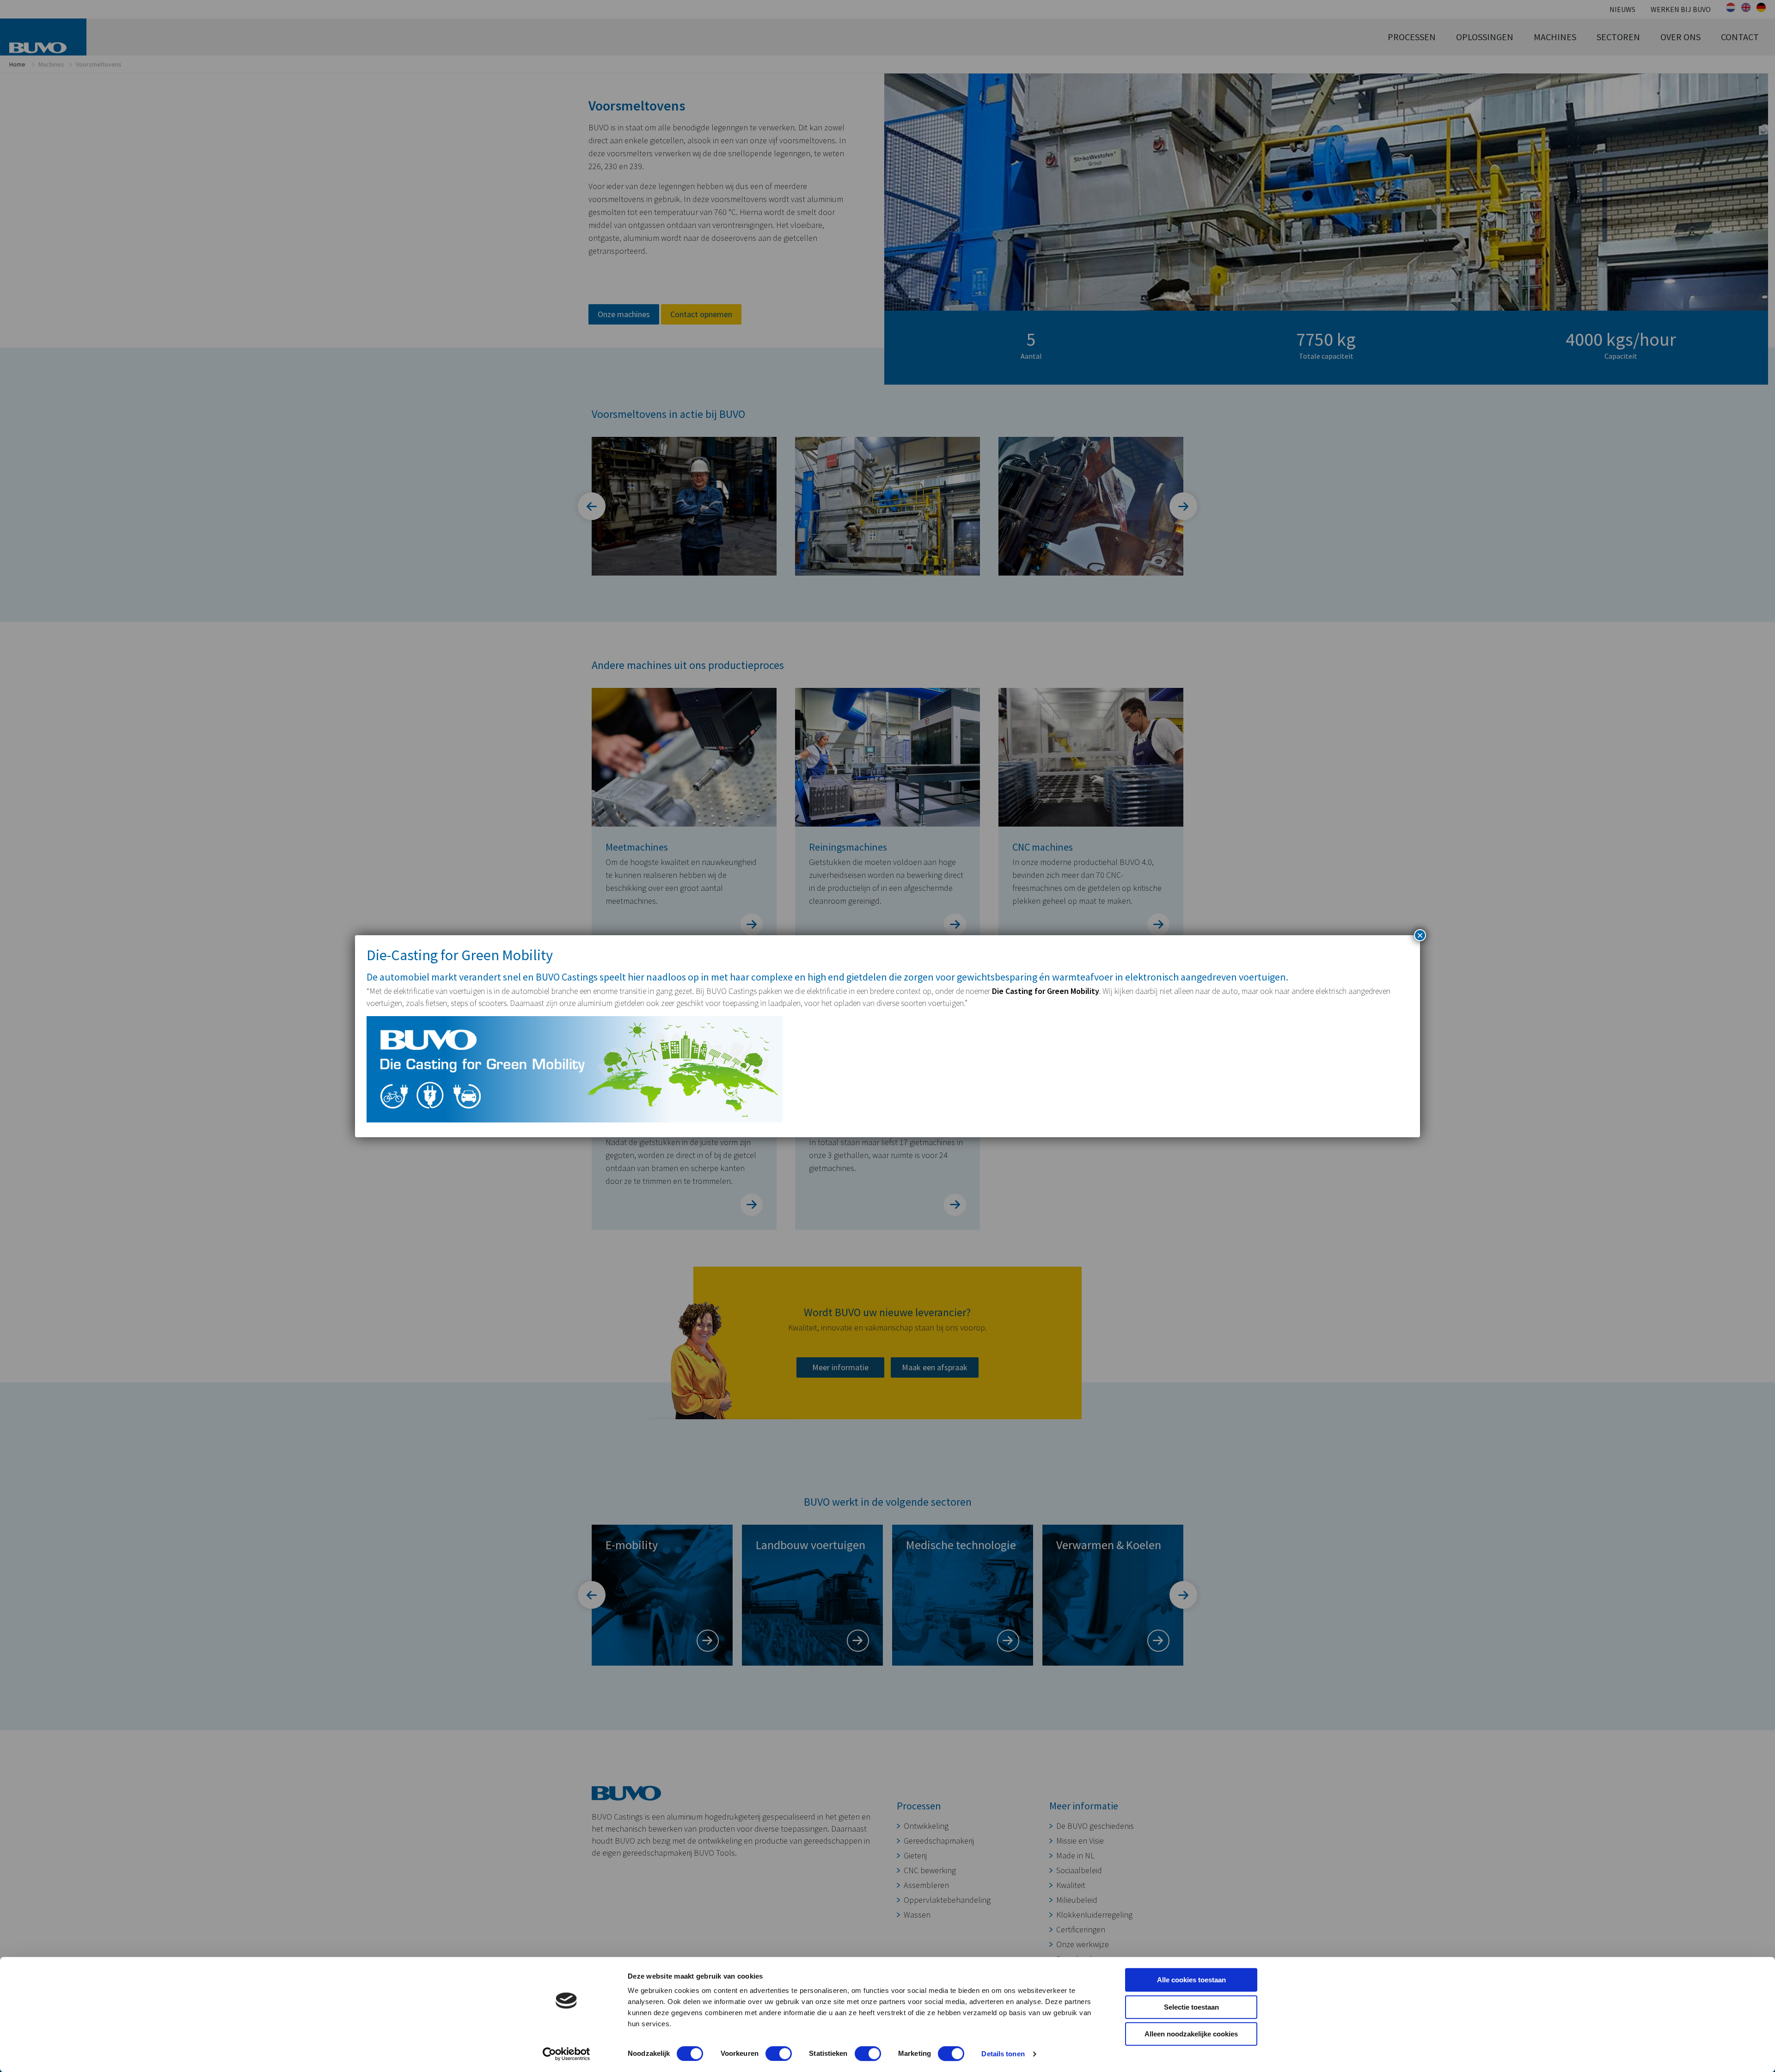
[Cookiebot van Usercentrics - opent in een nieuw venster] (566, 2054)
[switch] (779, 2054)
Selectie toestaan (1191, 2007)
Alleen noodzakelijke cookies (1191, 2034)
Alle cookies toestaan (1191, 1980)
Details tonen (1003, 2054)
